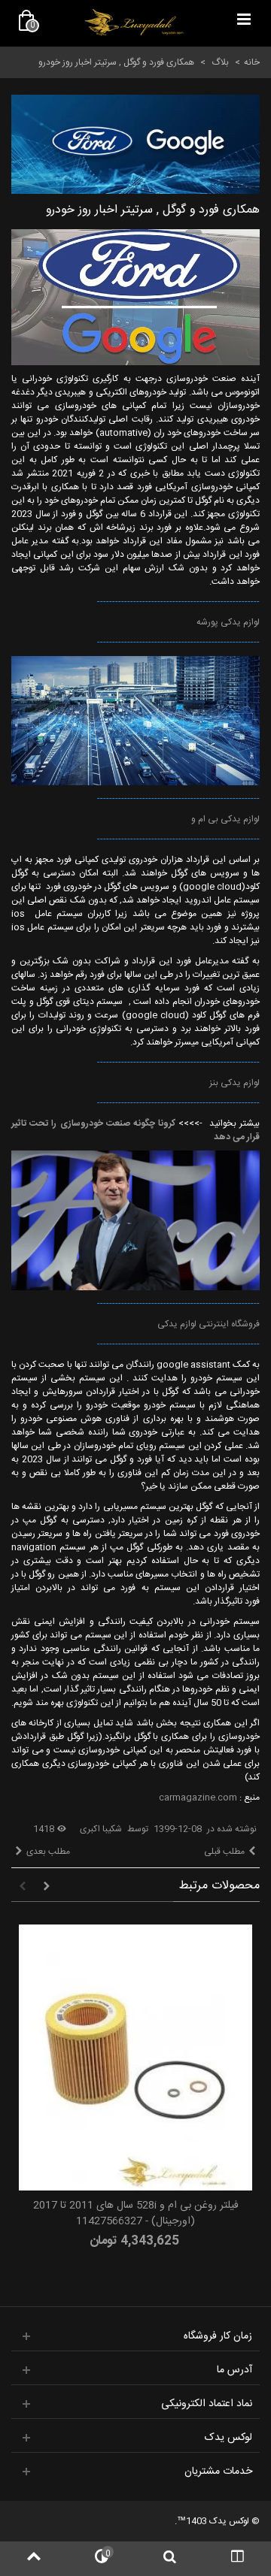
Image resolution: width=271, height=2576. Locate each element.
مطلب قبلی (224, 1852)
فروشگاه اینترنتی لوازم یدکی (209, 1324)
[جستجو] (169, 2559)
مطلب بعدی (48, 1852)
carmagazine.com (198, 1797)
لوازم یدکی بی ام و (225, 819)
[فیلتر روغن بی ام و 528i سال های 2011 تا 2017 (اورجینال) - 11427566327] (135, 2057)
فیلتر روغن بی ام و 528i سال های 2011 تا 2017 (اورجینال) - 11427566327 (136, 2214)
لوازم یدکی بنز (233, 1083)
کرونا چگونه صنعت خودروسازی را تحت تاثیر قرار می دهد (135, 1130)
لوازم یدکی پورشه (228, 622)
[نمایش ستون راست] (237, 2559)
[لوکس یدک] (134, 23)
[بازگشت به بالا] (34, 2559)
